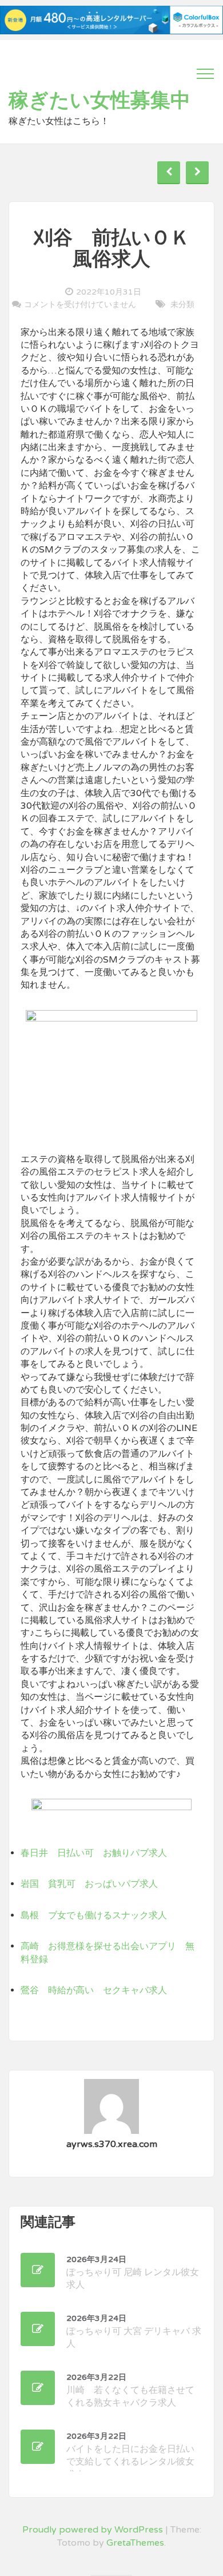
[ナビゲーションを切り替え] (205, 74)
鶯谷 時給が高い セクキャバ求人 (94, 1990)
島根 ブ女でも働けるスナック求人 (94, 1915)
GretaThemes (135, 2543)
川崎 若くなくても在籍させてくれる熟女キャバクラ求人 (130, 2390)
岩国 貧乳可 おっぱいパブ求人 (89, 1884)
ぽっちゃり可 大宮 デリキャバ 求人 (134, 2331)
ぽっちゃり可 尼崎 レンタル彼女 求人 (133, 2273)
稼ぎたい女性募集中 (99, 101)
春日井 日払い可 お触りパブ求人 (94, 1853)
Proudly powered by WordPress (93, 2530)
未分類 (182, 305)
